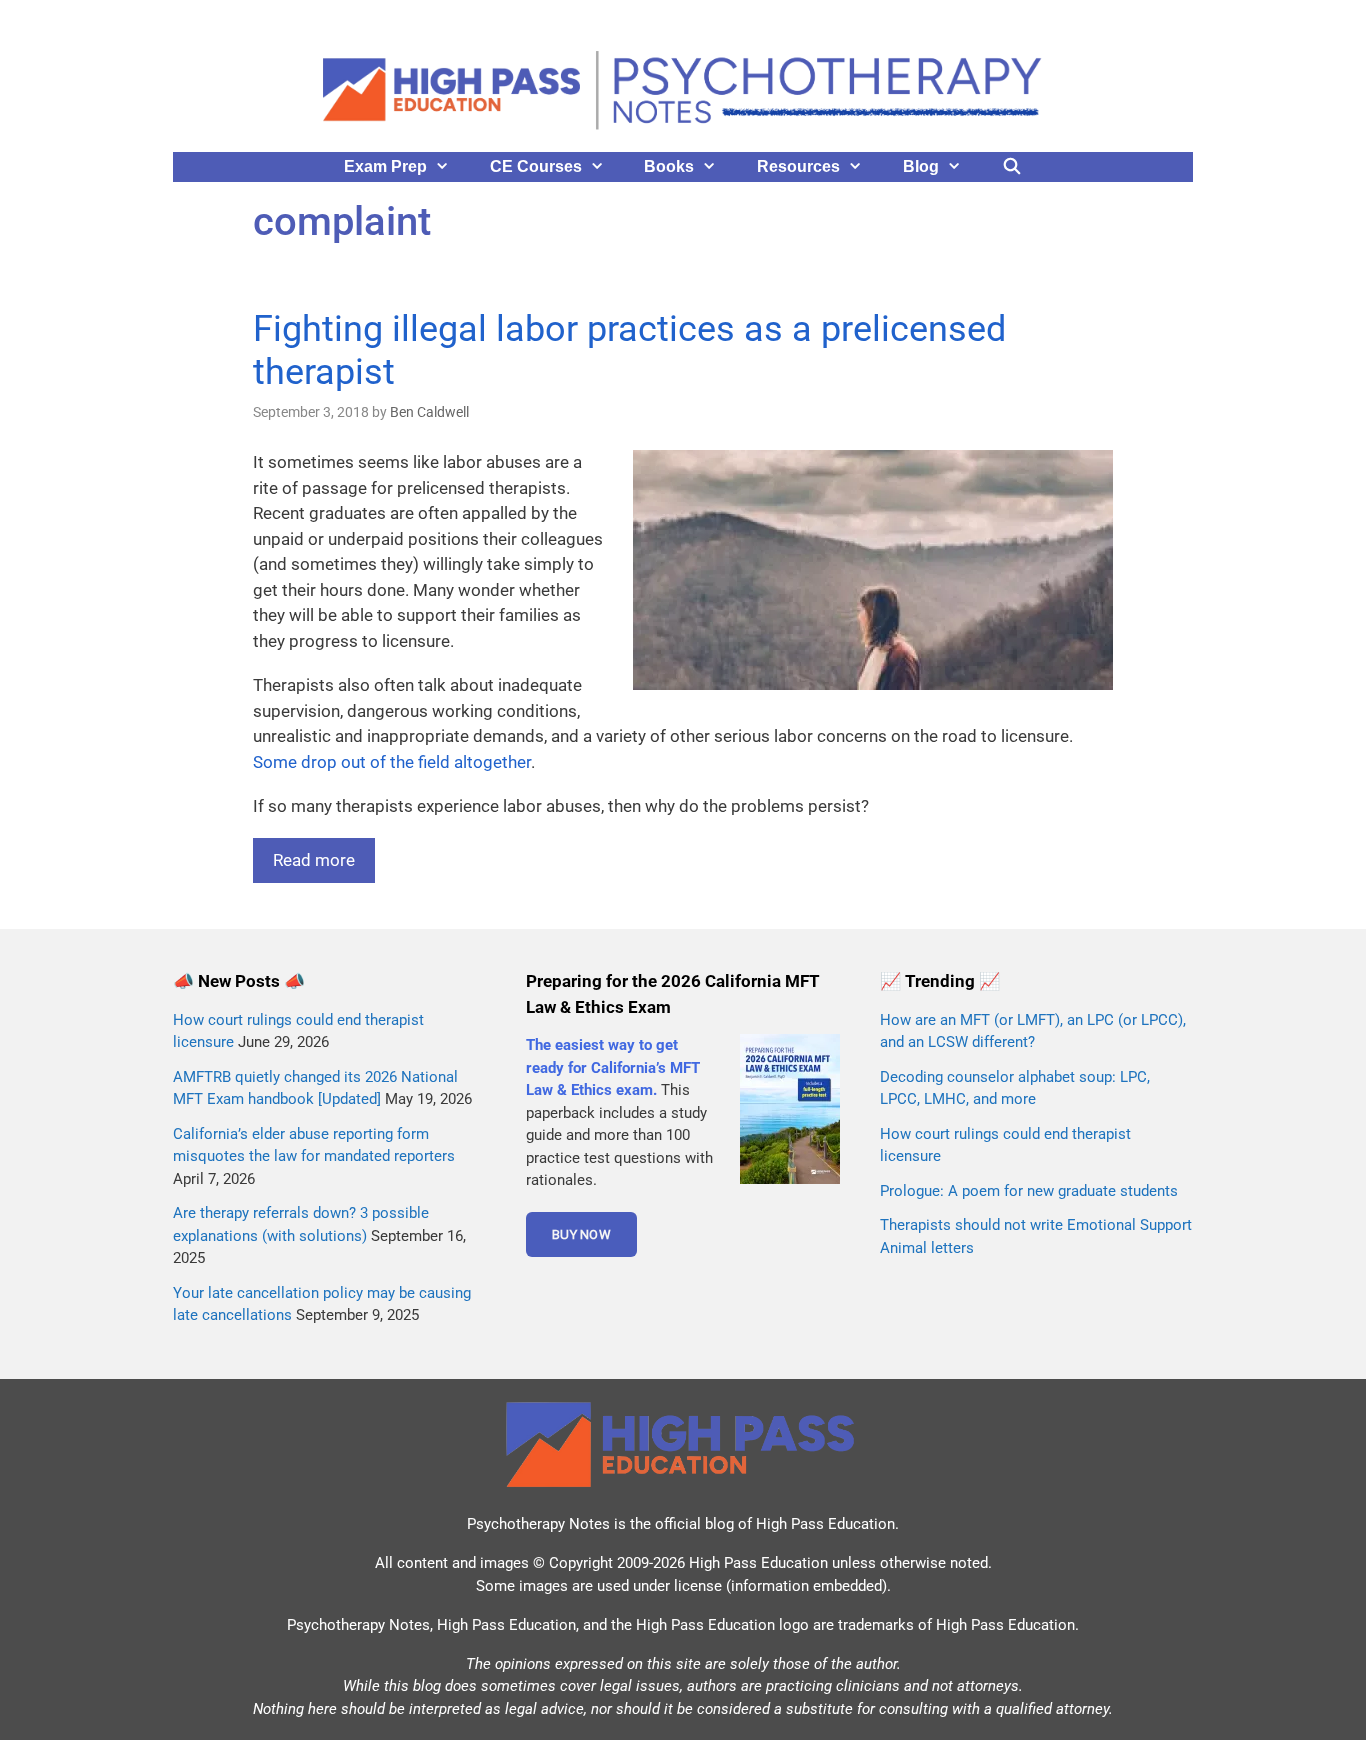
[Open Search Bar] (1012, 167)
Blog (921, 166)
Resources (798, 166)
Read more (314, 860)
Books (669, 166)
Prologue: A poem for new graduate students (1029, 1191)
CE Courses (536, 166)
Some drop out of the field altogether (392, 762)
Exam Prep (385, 166)
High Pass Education (825, 1524)
